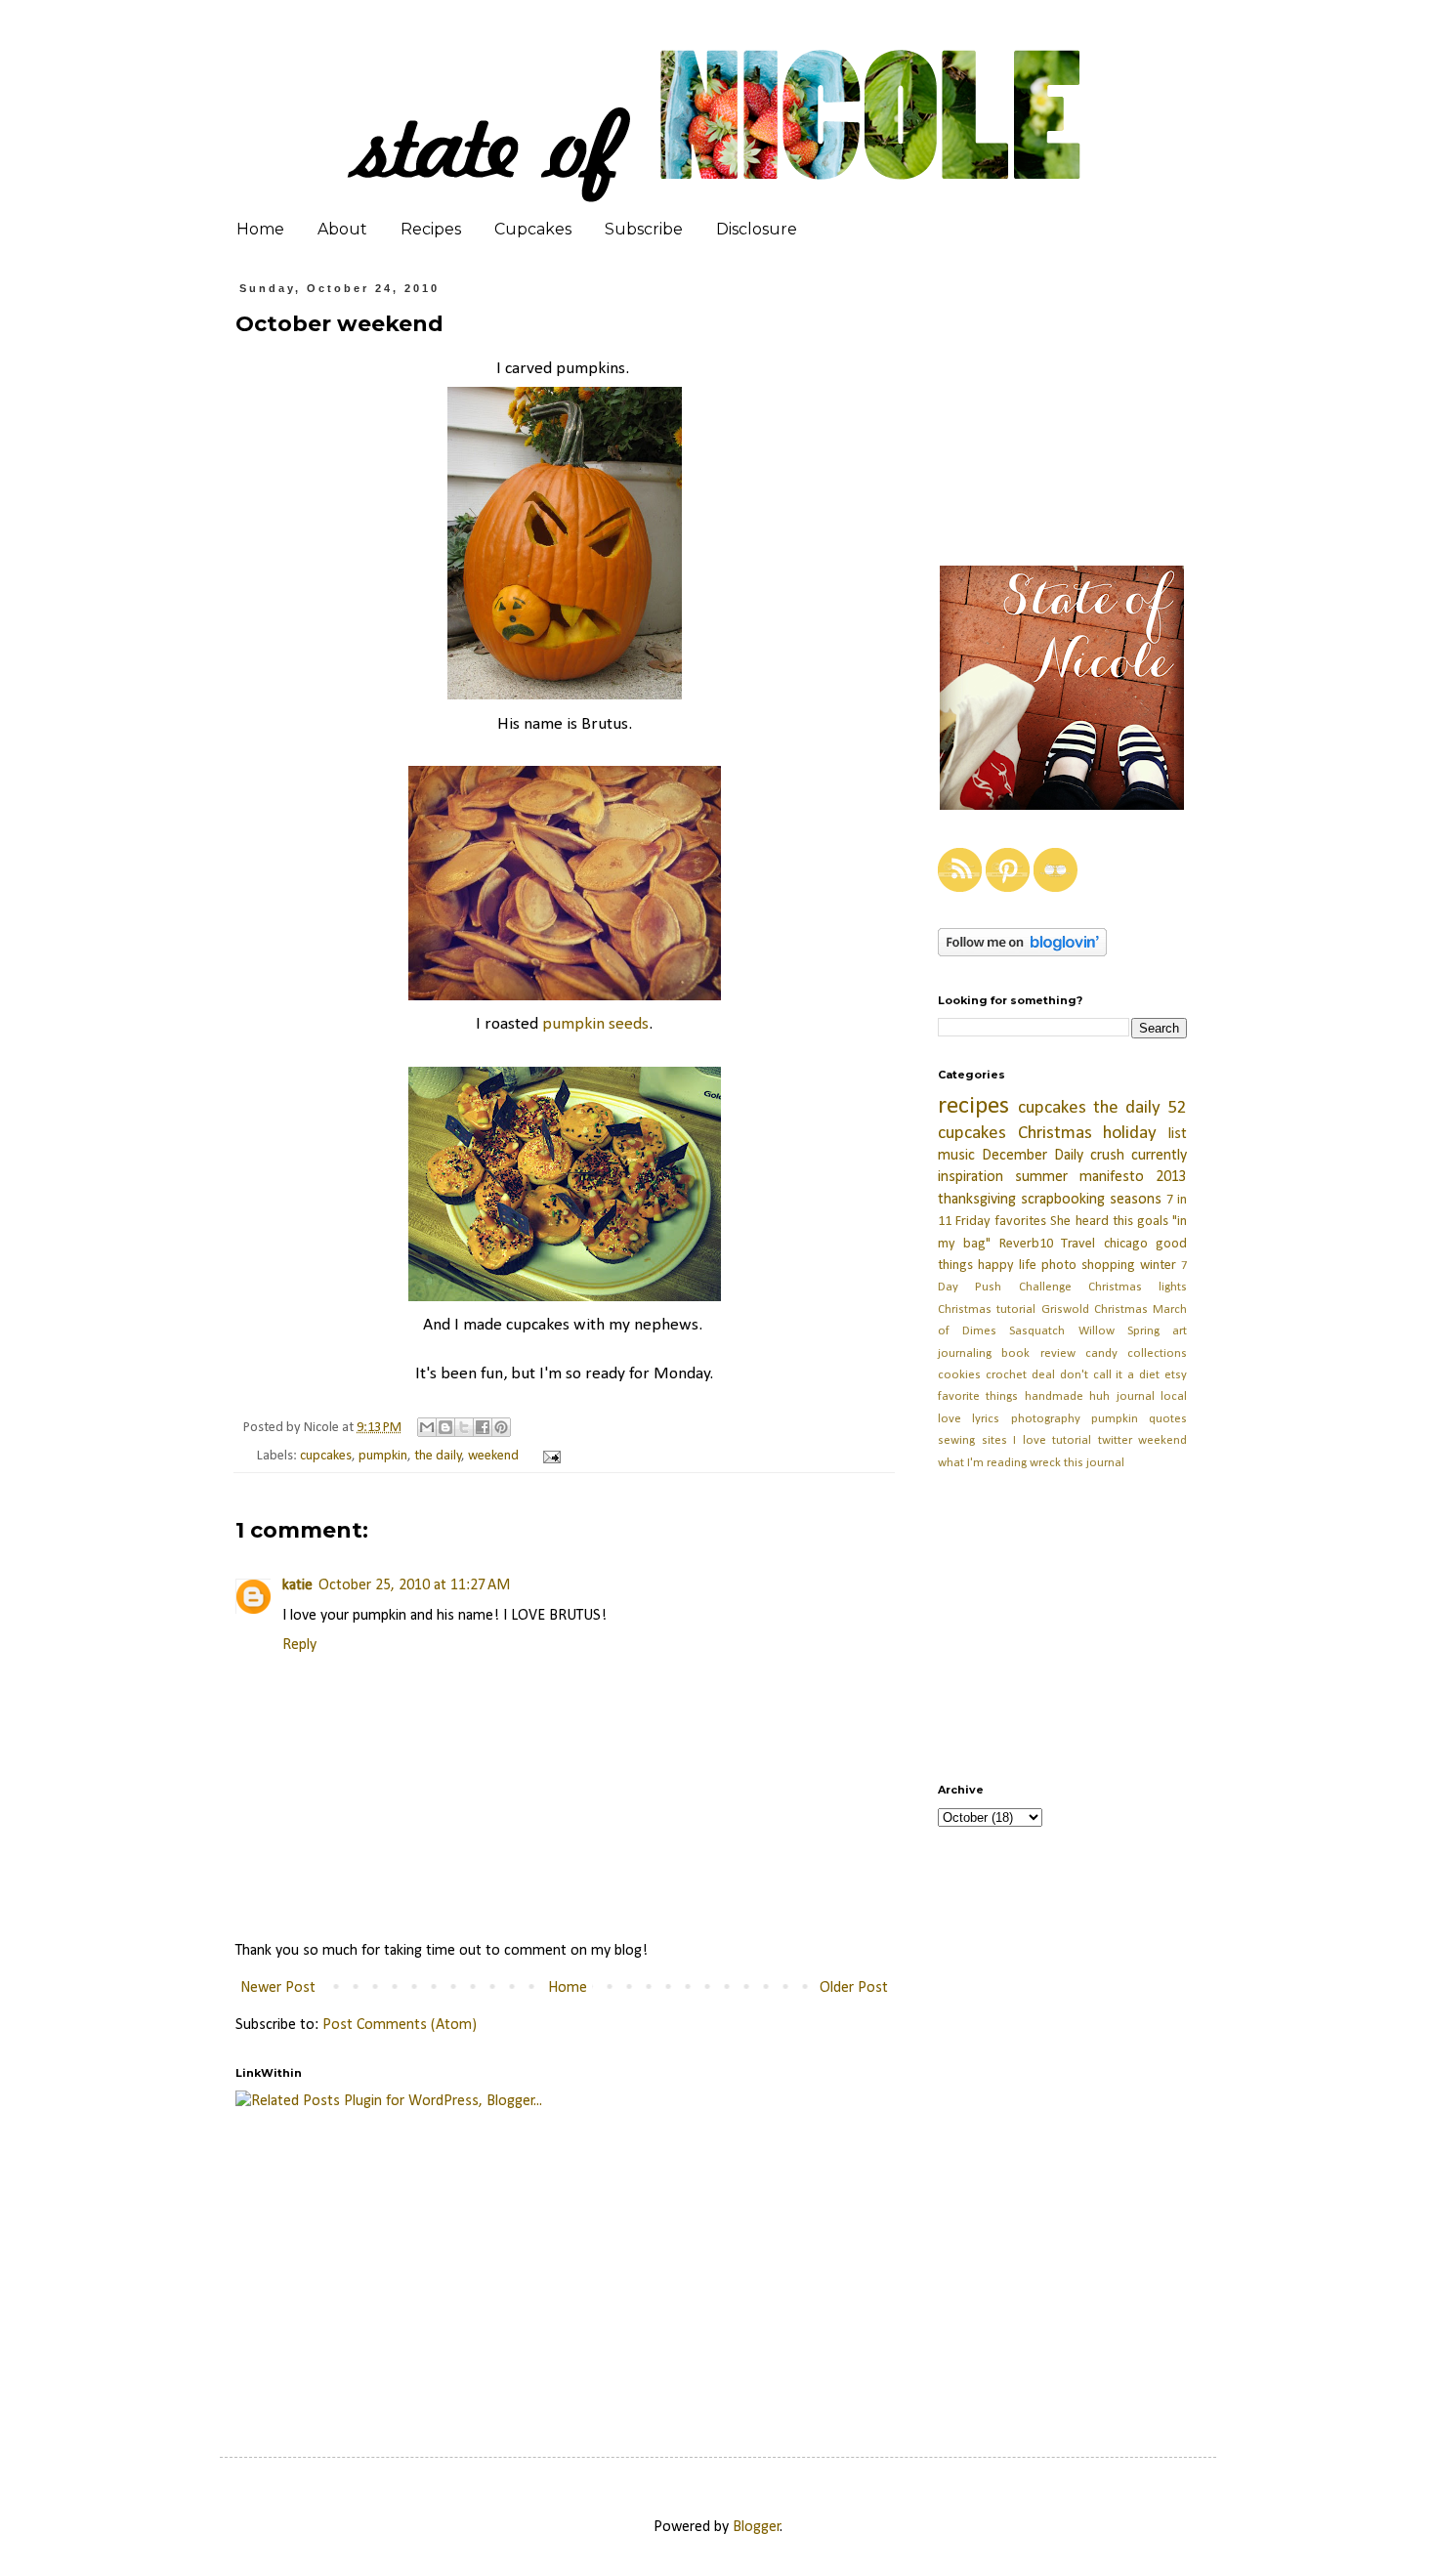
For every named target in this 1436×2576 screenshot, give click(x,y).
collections (1157, 1353)
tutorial (1072, 1440)
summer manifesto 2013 (1101, 1177)
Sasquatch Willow (1061, 1331)
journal (1136, 1396)
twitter (1115, 1440)
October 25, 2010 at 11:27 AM (414, 1585)
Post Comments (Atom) (400, 2025)
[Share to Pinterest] (501, 1427)
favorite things (978, 1396)
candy (1101, 1353)
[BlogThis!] (445, 1427)
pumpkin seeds (595, 1024)
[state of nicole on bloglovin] (1022, 952)
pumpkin (383, 1456)
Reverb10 (1026, 1244)
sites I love (1014, 1440)
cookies (959, 1375)
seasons (1136, 1200)
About (342, 229)
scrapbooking (1063, 1200)
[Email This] (427, 1427)
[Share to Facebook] (483, 1427)
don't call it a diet (1110, 1375)
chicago (1126, 1244)
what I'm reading (982, 1463)
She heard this (1091, 1222)
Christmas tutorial (987, 1309)
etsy (1176, 1375)
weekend (493, 1456)
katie (297, 1585)
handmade (1054, 1396)
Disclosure (757, 229)
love (950, 1419)
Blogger (757, 2527)
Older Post (854, 1988)
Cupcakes (533, 229)
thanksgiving (977, 1200)
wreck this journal (1077, 1463)
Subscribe (644, 229)
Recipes (431, 229)
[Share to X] (464, 1427)
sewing (956, 1440)
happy (996, 1266)
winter (1158, 1266)
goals (1153, 1222)
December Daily (1033, 1156)
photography (1046, 1419)
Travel (1078, 1244)
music (956, 1156)
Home (260, 229)
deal (1043, 1375)
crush (1107, 1156)
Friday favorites (1001, 1222)
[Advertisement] (709, 2263)
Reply (299, 1645)
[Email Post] (549, 1456)
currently (1159, 1156)
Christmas (1055, 1134)
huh (1099, 1396)
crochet (1006, 1375)
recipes (973, 1106)
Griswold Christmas (1095, 1309)
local (1174, 1396)
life (1028, 1266)
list (1178, 1134)
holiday (1130, 1134)
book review (1038, 1353)
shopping (1108, 1266)
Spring (1143, 1331)
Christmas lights (1138, 1287)
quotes (1168, 1419)
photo (1059, 1266)
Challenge (1045, 1287)
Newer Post (278, 1988)
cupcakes (326, 1456)
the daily (438, 1456)
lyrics (986, 1419)
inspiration (971, 1177)
